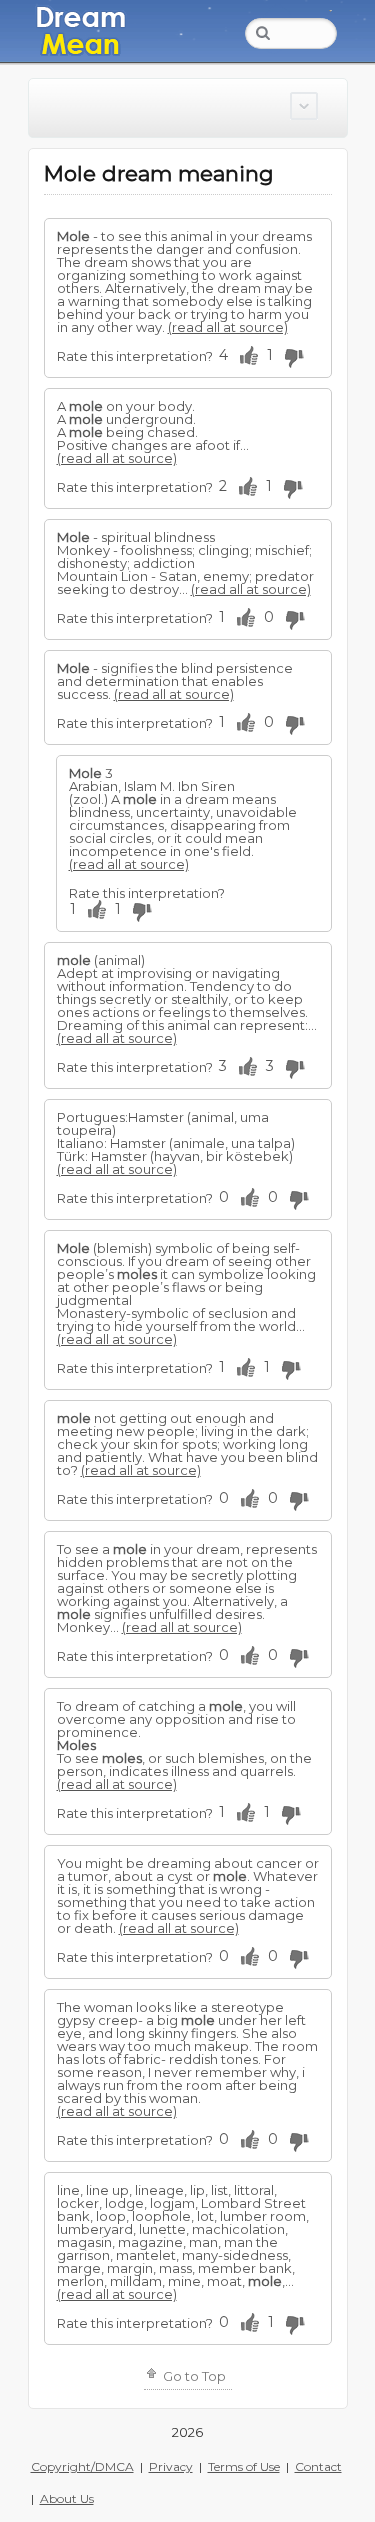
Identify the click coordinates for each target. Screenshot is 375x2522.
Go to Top (193, 2376)
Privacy (171, 2466)
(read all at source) (228, 327)
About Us (67, 2498)
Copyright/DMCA (82, 2466)
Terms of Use (244, 2466)
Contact (318, 2466)
